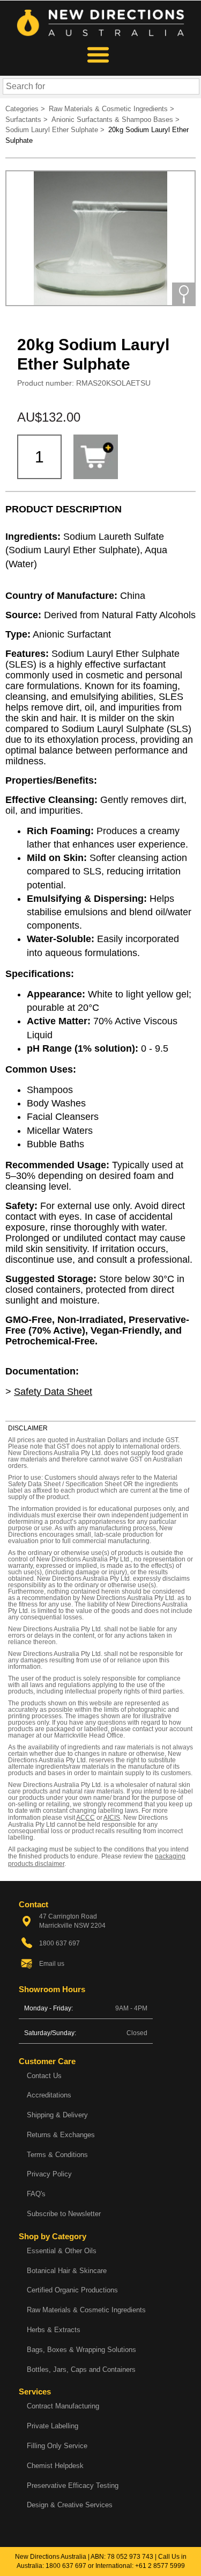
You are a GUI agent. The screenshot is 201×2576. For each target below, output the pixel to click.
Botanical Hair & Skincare (67, 2271)
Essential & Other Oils (62, 2251)
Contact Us (44, 2076)
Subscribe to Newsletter (64, 2214)
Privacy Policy (49, 2174)
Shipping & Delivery (57, 2115)
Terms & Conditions (57, 2155)
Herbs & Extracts (54, 2330)
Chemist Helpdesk (55, 2466)
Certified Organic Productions (72, 2290)
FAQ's (36, 2194)
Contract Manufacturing (63, 2406)
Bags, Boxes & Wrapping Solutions (81, 2350)
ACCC (85, 1818)
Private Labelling (53, 2426)
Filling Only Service (57, 2446)
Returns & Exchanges (61, 2135)
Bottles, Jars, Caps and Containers (81, 2369)
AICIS (112, 1818)
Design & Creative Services (70, 2505)
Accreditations (49, 2095)
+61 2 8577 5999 (160, 2566)
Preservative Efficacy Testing (73, 2485)
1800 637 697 (66, 2566)
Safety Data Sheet (53, 1392)
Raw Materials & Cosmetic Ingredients (86, 2310)
